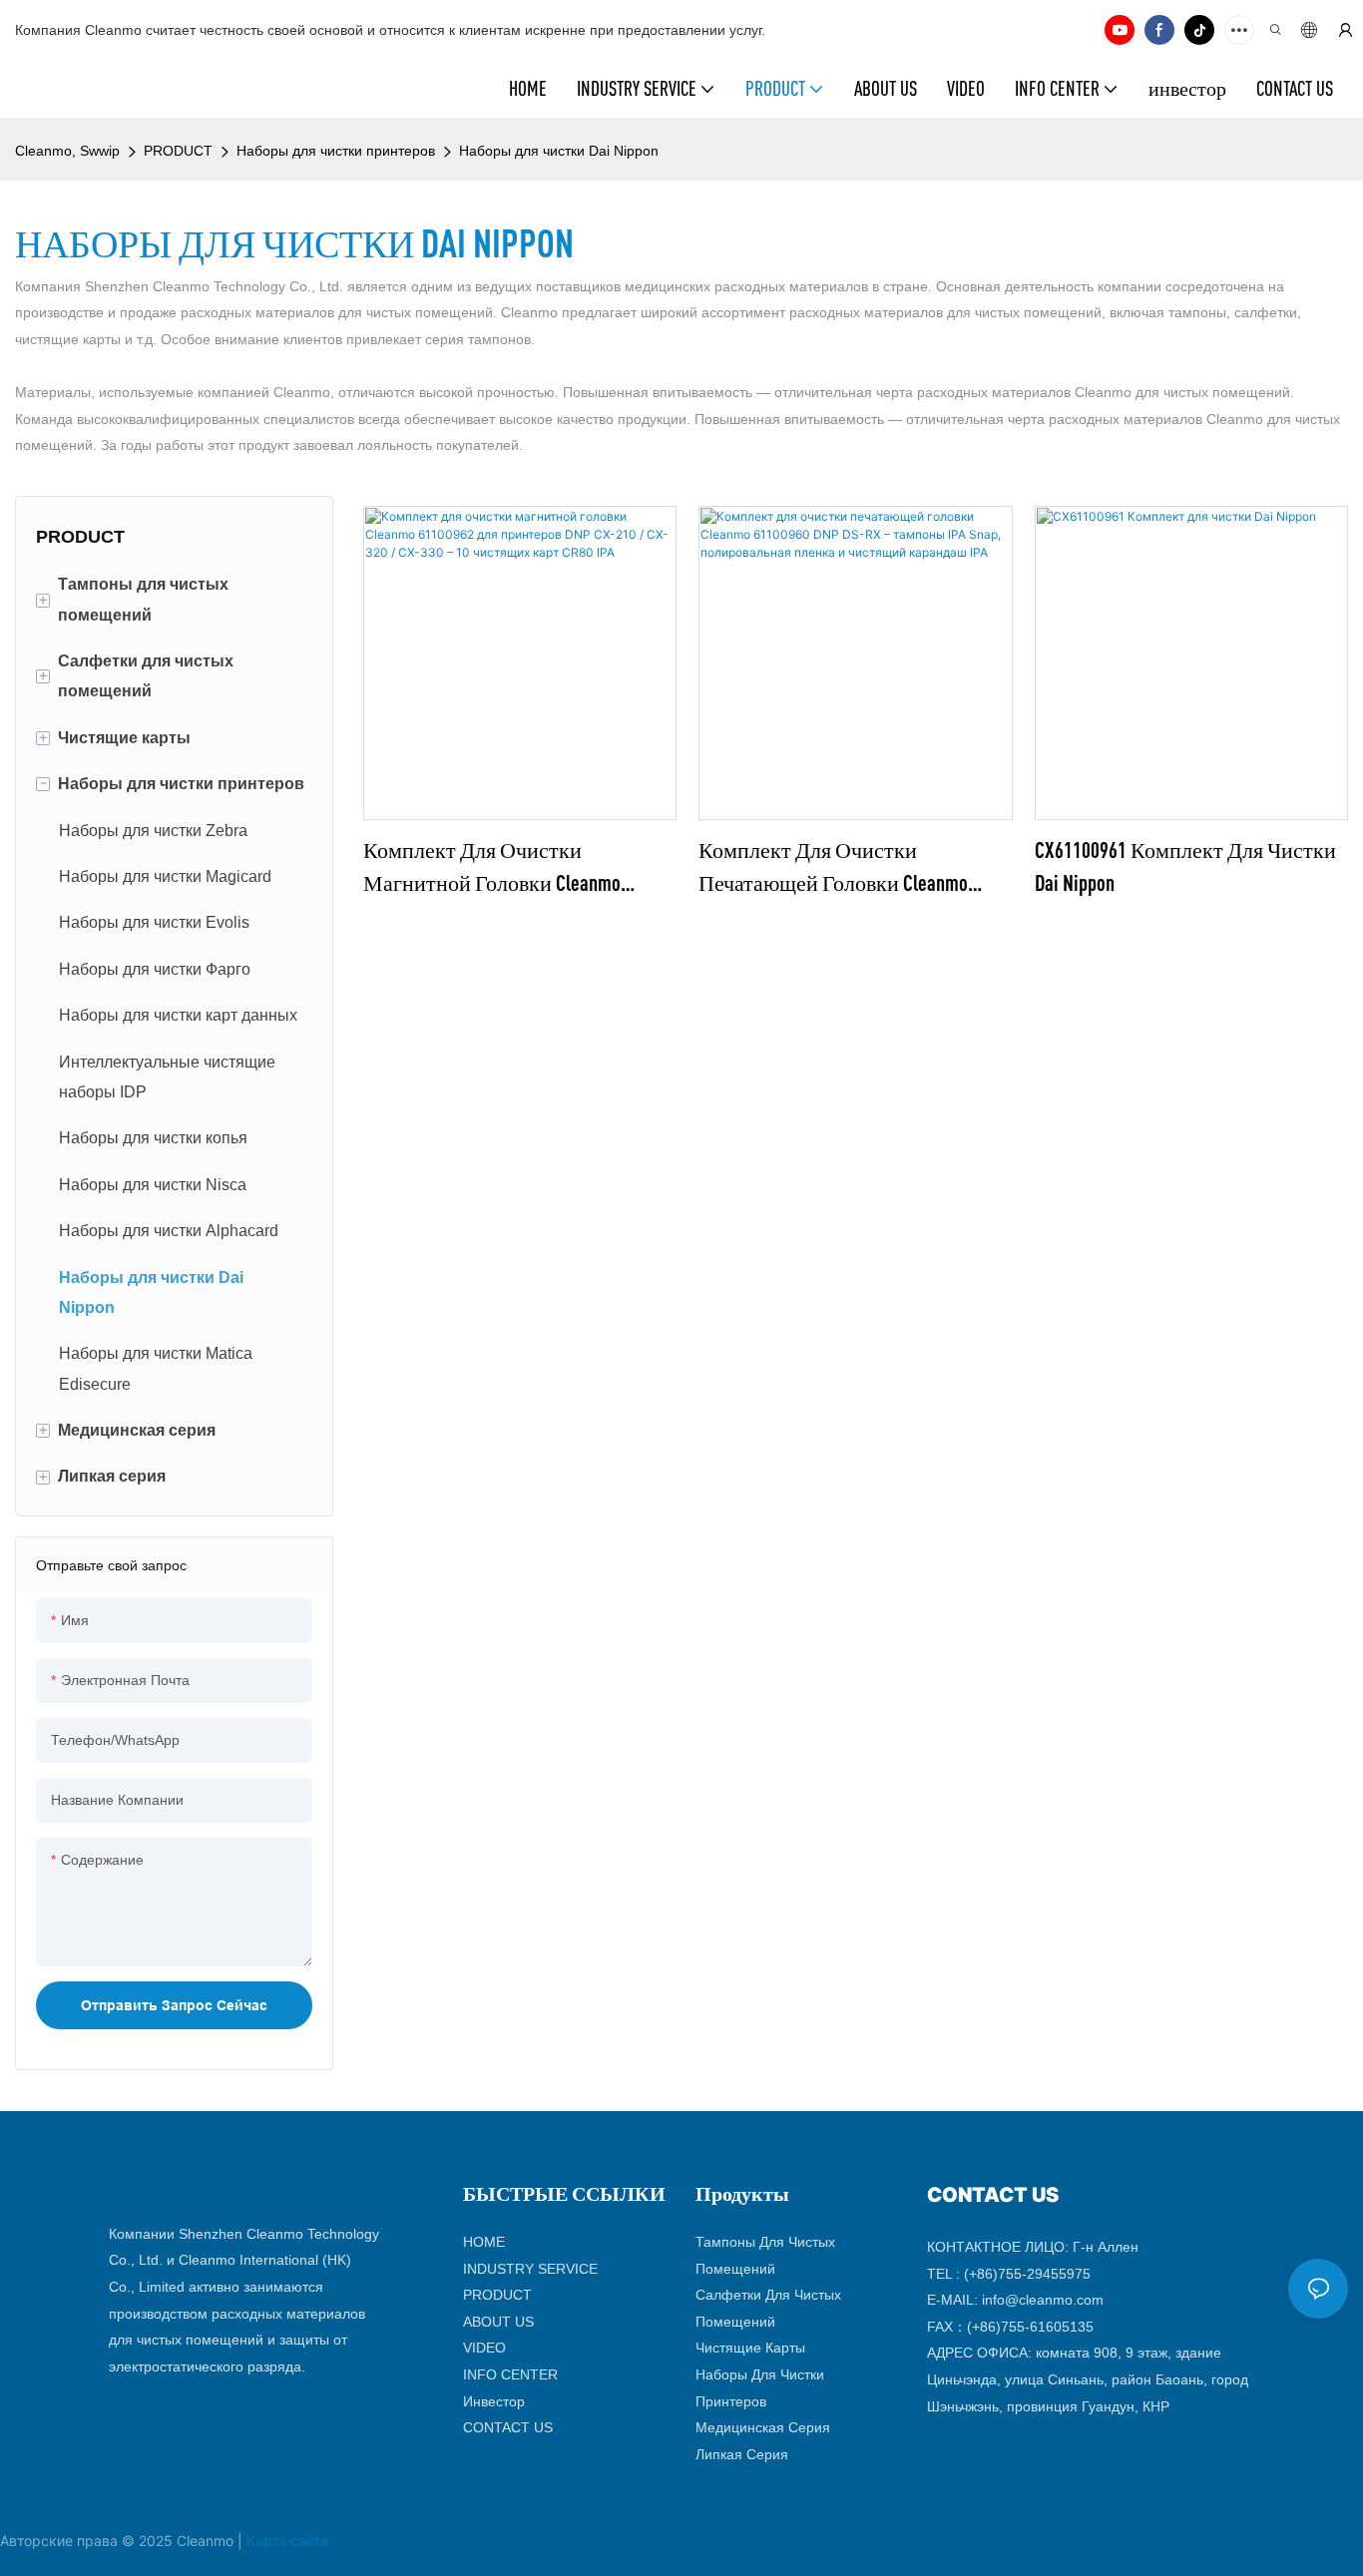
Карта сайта (287, 2541)
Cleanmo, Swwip (67, 151)
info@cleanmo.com (1043, 2300)
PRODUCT (178, 151)
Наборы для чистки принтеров (336, 151)
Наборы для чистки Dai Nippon (559, 151)
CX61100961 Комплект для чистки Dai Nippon (1185, 866)
